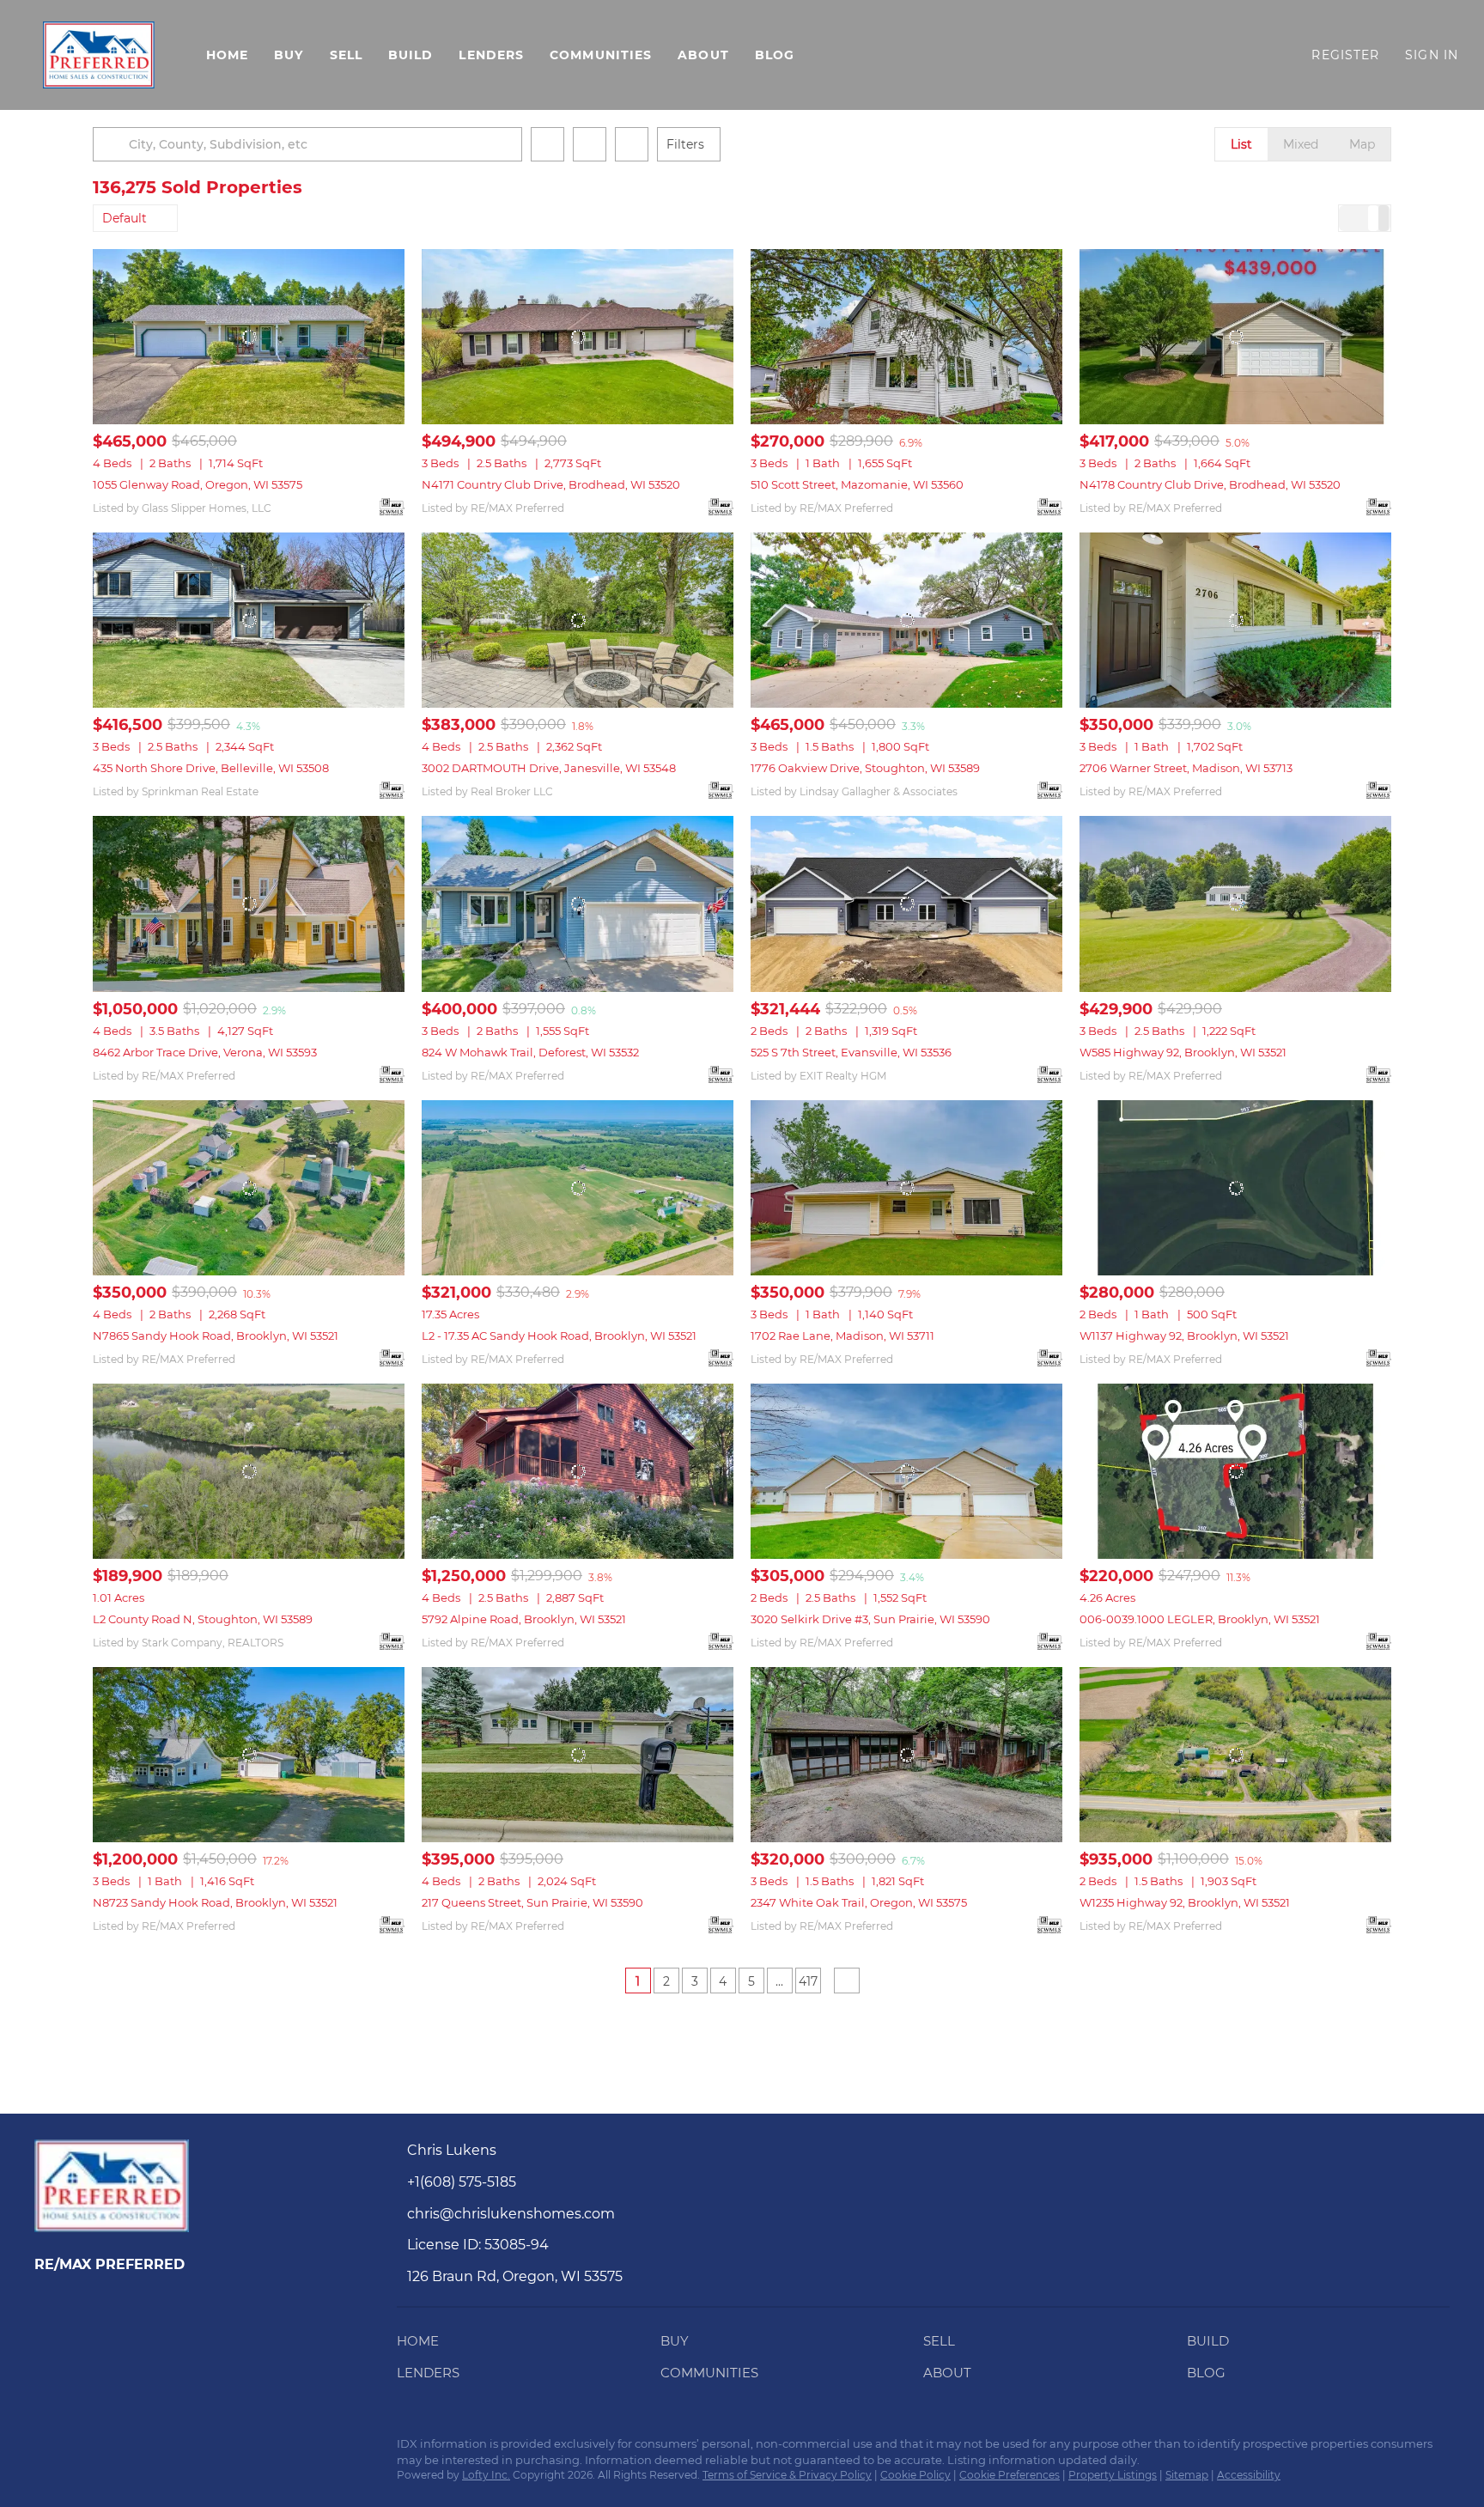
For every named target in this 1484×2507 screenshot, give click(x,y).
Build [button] (411, 55)
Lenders (491, 55)
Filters (685, 144)
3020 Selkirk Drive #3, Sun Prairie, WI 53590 (870, 1619)
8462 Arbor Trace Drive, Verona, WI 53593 (205, 1052)
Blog (775, 55)
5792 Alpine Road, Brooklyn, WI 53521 (524, 1619)
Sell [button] (346, 55)
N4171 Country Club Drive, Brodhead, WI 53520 (551, 484)
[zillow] (116, 2449)
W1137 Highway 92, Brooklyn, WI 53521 (1184, 1336)
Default (125, 218)
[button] (99, 55)
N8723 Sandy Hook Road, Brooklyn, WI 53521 (215, 1902)
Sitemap (1187, 2475)
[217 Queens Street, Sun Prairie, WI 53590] (578, 1755)
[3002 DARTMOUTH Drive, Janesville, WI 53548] (578, 620)
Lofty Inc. (486, 2475)
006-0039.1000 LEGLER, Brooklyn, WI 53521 (1200, 1619)
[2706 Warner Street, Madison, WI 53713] (1235, 620)
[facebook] (47, 2449)
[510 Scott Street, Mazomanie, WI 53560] (906, 337)
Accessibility (1249, 2475)
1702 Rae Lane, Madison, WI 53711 (842, 1336)
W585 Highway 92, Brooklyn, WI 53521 (1183, 1052)
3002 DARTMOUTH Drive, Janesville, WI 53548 (549, 768)
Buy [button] (289, 55)
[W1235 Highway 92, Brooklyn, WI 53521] (1235, 1755)
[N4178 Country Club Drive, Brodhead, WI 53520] (1235, 337)
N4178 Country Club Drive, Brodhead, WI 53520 (1210, 484)
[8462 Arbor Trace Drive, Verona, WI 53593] (249, 904)
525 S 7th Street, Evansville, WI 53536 (851, 1052)
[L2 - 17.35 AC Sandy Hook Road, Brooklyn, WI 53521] (578, 1188)
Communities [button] (601, 55)
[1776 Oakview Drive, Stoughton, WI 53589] (906, 620)
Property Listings (1113, 2475)
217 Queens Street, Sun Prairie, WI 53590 (532, 1902)
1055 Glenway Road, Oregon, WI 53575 (198, 484)
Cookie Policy (915, 2475)
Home (227, 55)
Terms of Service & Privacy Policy (787, 2475)
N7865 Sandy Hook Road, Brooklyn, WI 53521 (216, 1336)
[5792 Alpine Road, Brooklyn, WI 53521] (578, 1471)
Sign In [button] (1432, 55)
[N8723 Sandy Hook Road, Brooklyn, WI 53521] (249, 1755)
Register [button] (1345, 55)
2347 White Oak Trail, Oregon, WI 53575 (859, 1902)
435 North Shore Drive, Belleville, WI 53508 (211, 768)
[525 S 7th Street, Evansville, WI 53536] (906, 904)
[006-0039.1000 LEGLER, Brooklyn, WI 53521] (1235, 1471)
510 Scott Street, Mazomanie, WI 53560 (857, 484)
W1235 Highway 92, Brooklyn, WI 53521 (1185, 1902)
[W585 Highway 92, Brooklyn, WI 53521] (1235, 904)
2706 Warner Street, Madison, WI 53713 (1186, 768)
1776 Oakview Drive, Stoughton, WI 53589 (865, 768)
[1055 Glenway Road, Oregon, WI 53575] (249, 337)
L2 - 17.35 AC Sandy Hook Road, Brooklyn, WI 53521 (559, 1336)
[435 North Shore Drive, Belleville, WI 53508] (249, 620)
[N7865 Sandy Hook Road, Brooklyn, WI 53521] (249, 1188)
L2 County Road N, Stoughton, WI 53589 (203, 1619)
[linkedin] (82, 2449)
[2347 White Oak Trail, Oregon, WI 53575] (906, 1755)
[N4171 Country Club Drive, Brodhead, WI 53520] (578, 337)
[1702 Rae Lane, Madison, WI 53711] (906, 1188)
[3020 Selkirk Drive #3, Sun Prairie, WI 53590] (906, 1471)
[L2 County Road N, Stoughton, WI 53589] (249, 1471)
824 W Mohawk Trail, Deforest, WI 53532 (530, 1052)
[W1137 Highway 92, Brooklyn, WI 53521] (1235, 1188)
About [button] (703, 55)
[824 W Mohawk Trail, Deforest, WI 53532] (578, 904)
